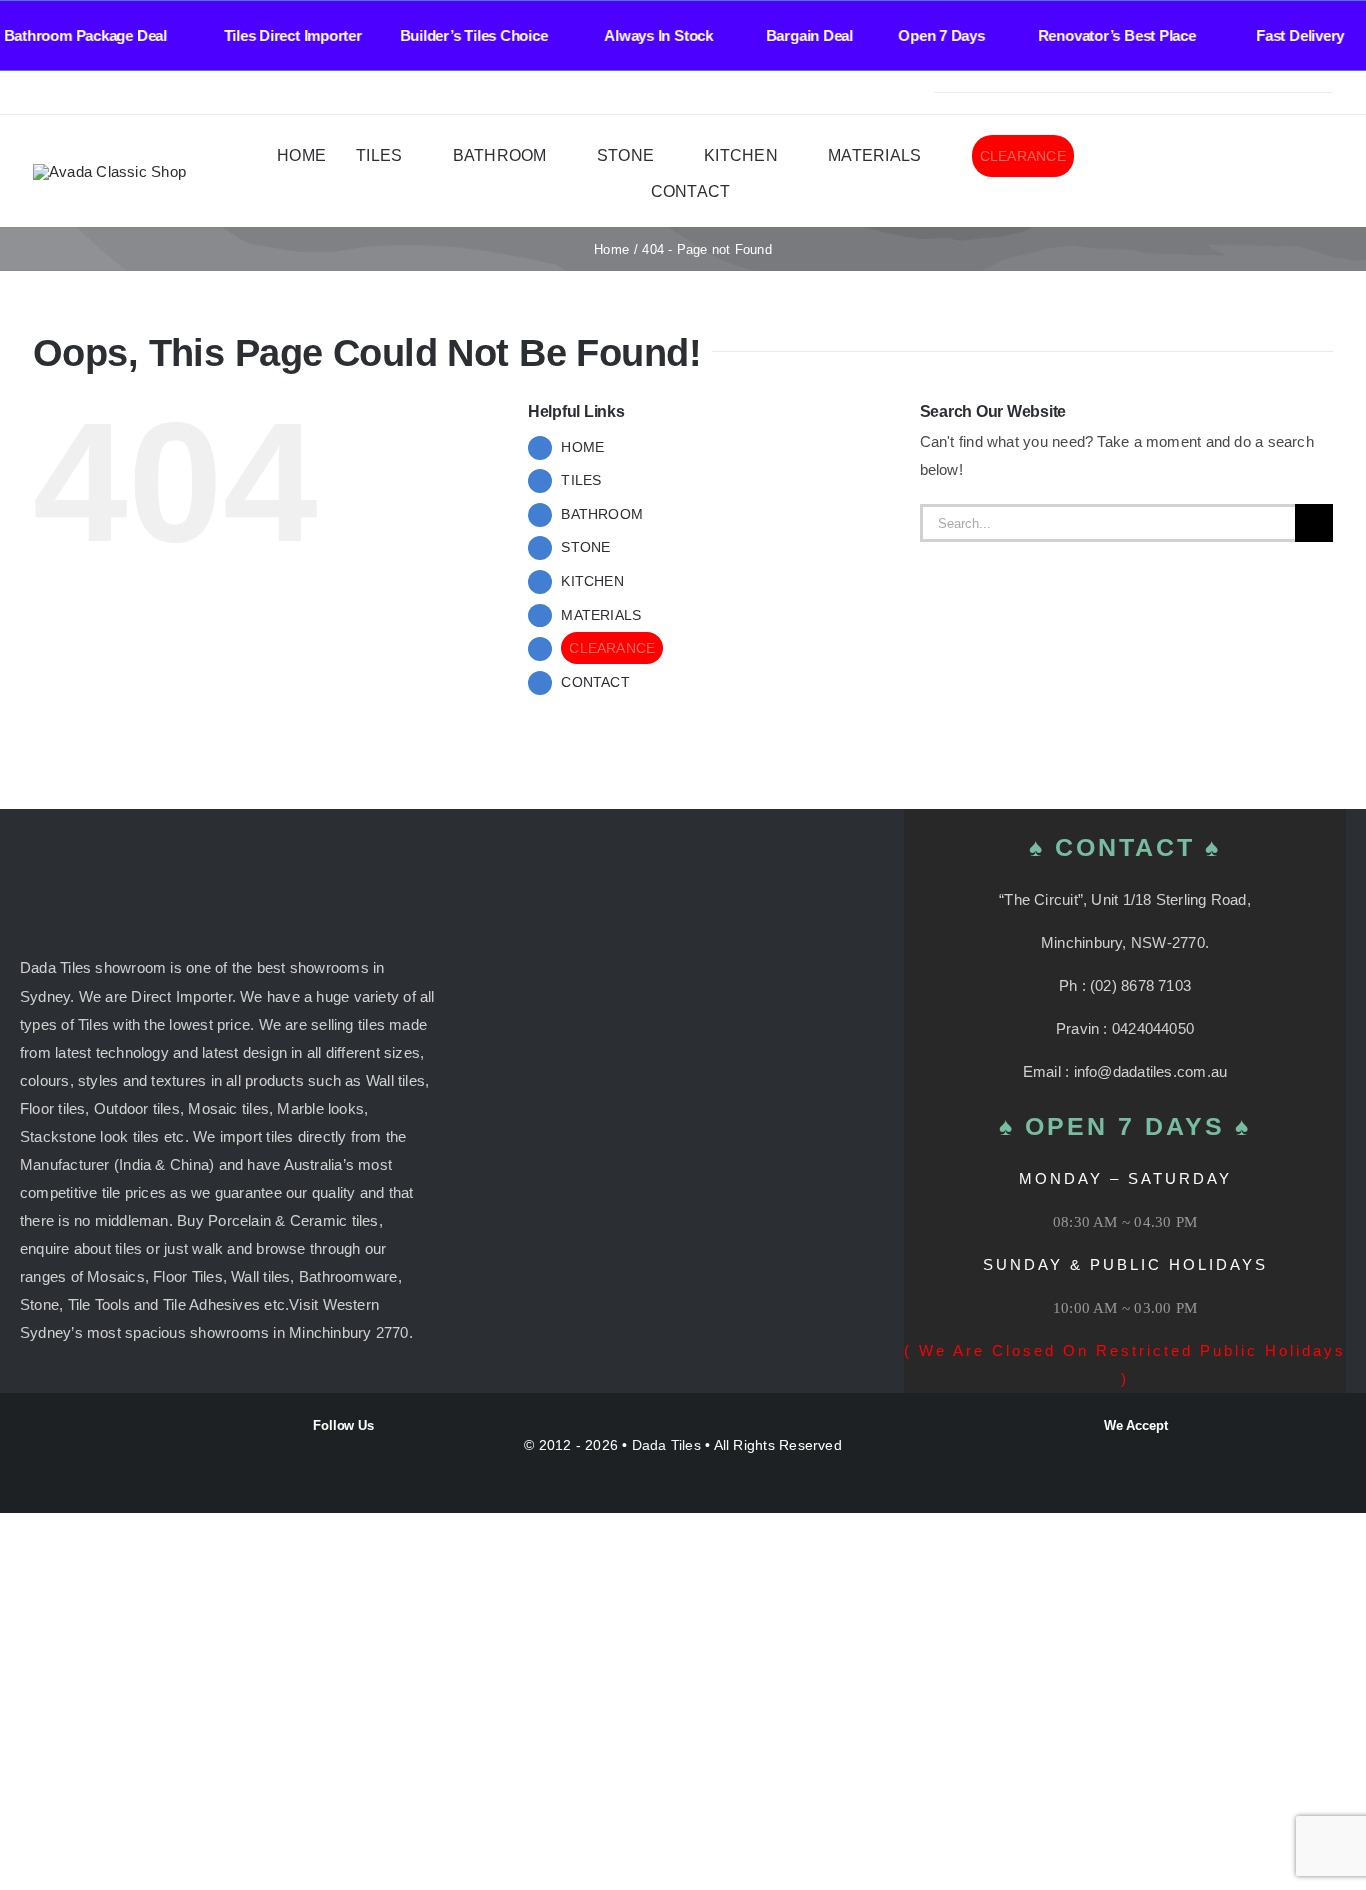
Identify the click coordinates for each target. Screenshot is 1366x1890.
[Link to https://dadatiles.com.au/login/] (1218, 172)
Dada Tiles (666, 1445)
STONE (585, 547)
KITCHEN (592, 581)
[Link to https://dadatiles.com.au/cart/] (1296, 172)
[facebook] (39, 93)
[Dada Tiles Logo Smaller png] (109, 171)
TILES (581, 480)
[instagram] (71, 93)
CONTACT (595, 682)
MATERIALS (601, 615)
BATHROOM (602, 514)
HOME (582, 447)
